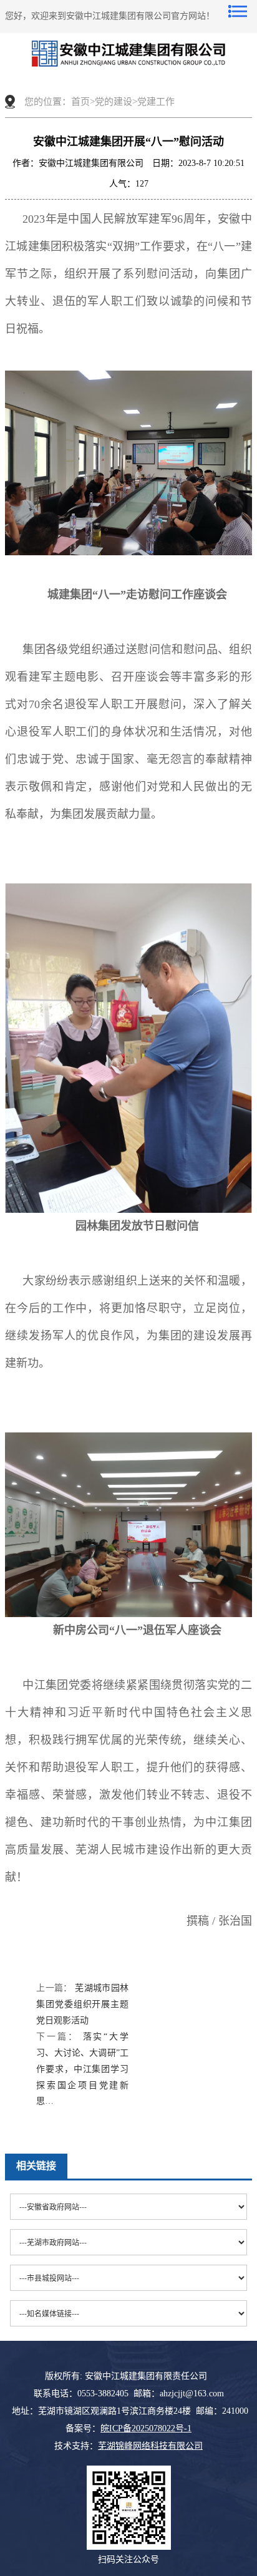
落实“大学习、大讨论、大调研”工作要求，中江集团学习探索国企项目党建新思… (82, 2069)
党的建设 (114, 102)
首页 (80, 102)
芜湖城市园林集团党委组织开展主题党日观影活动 (82, 2004)
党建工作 (156, 102)
